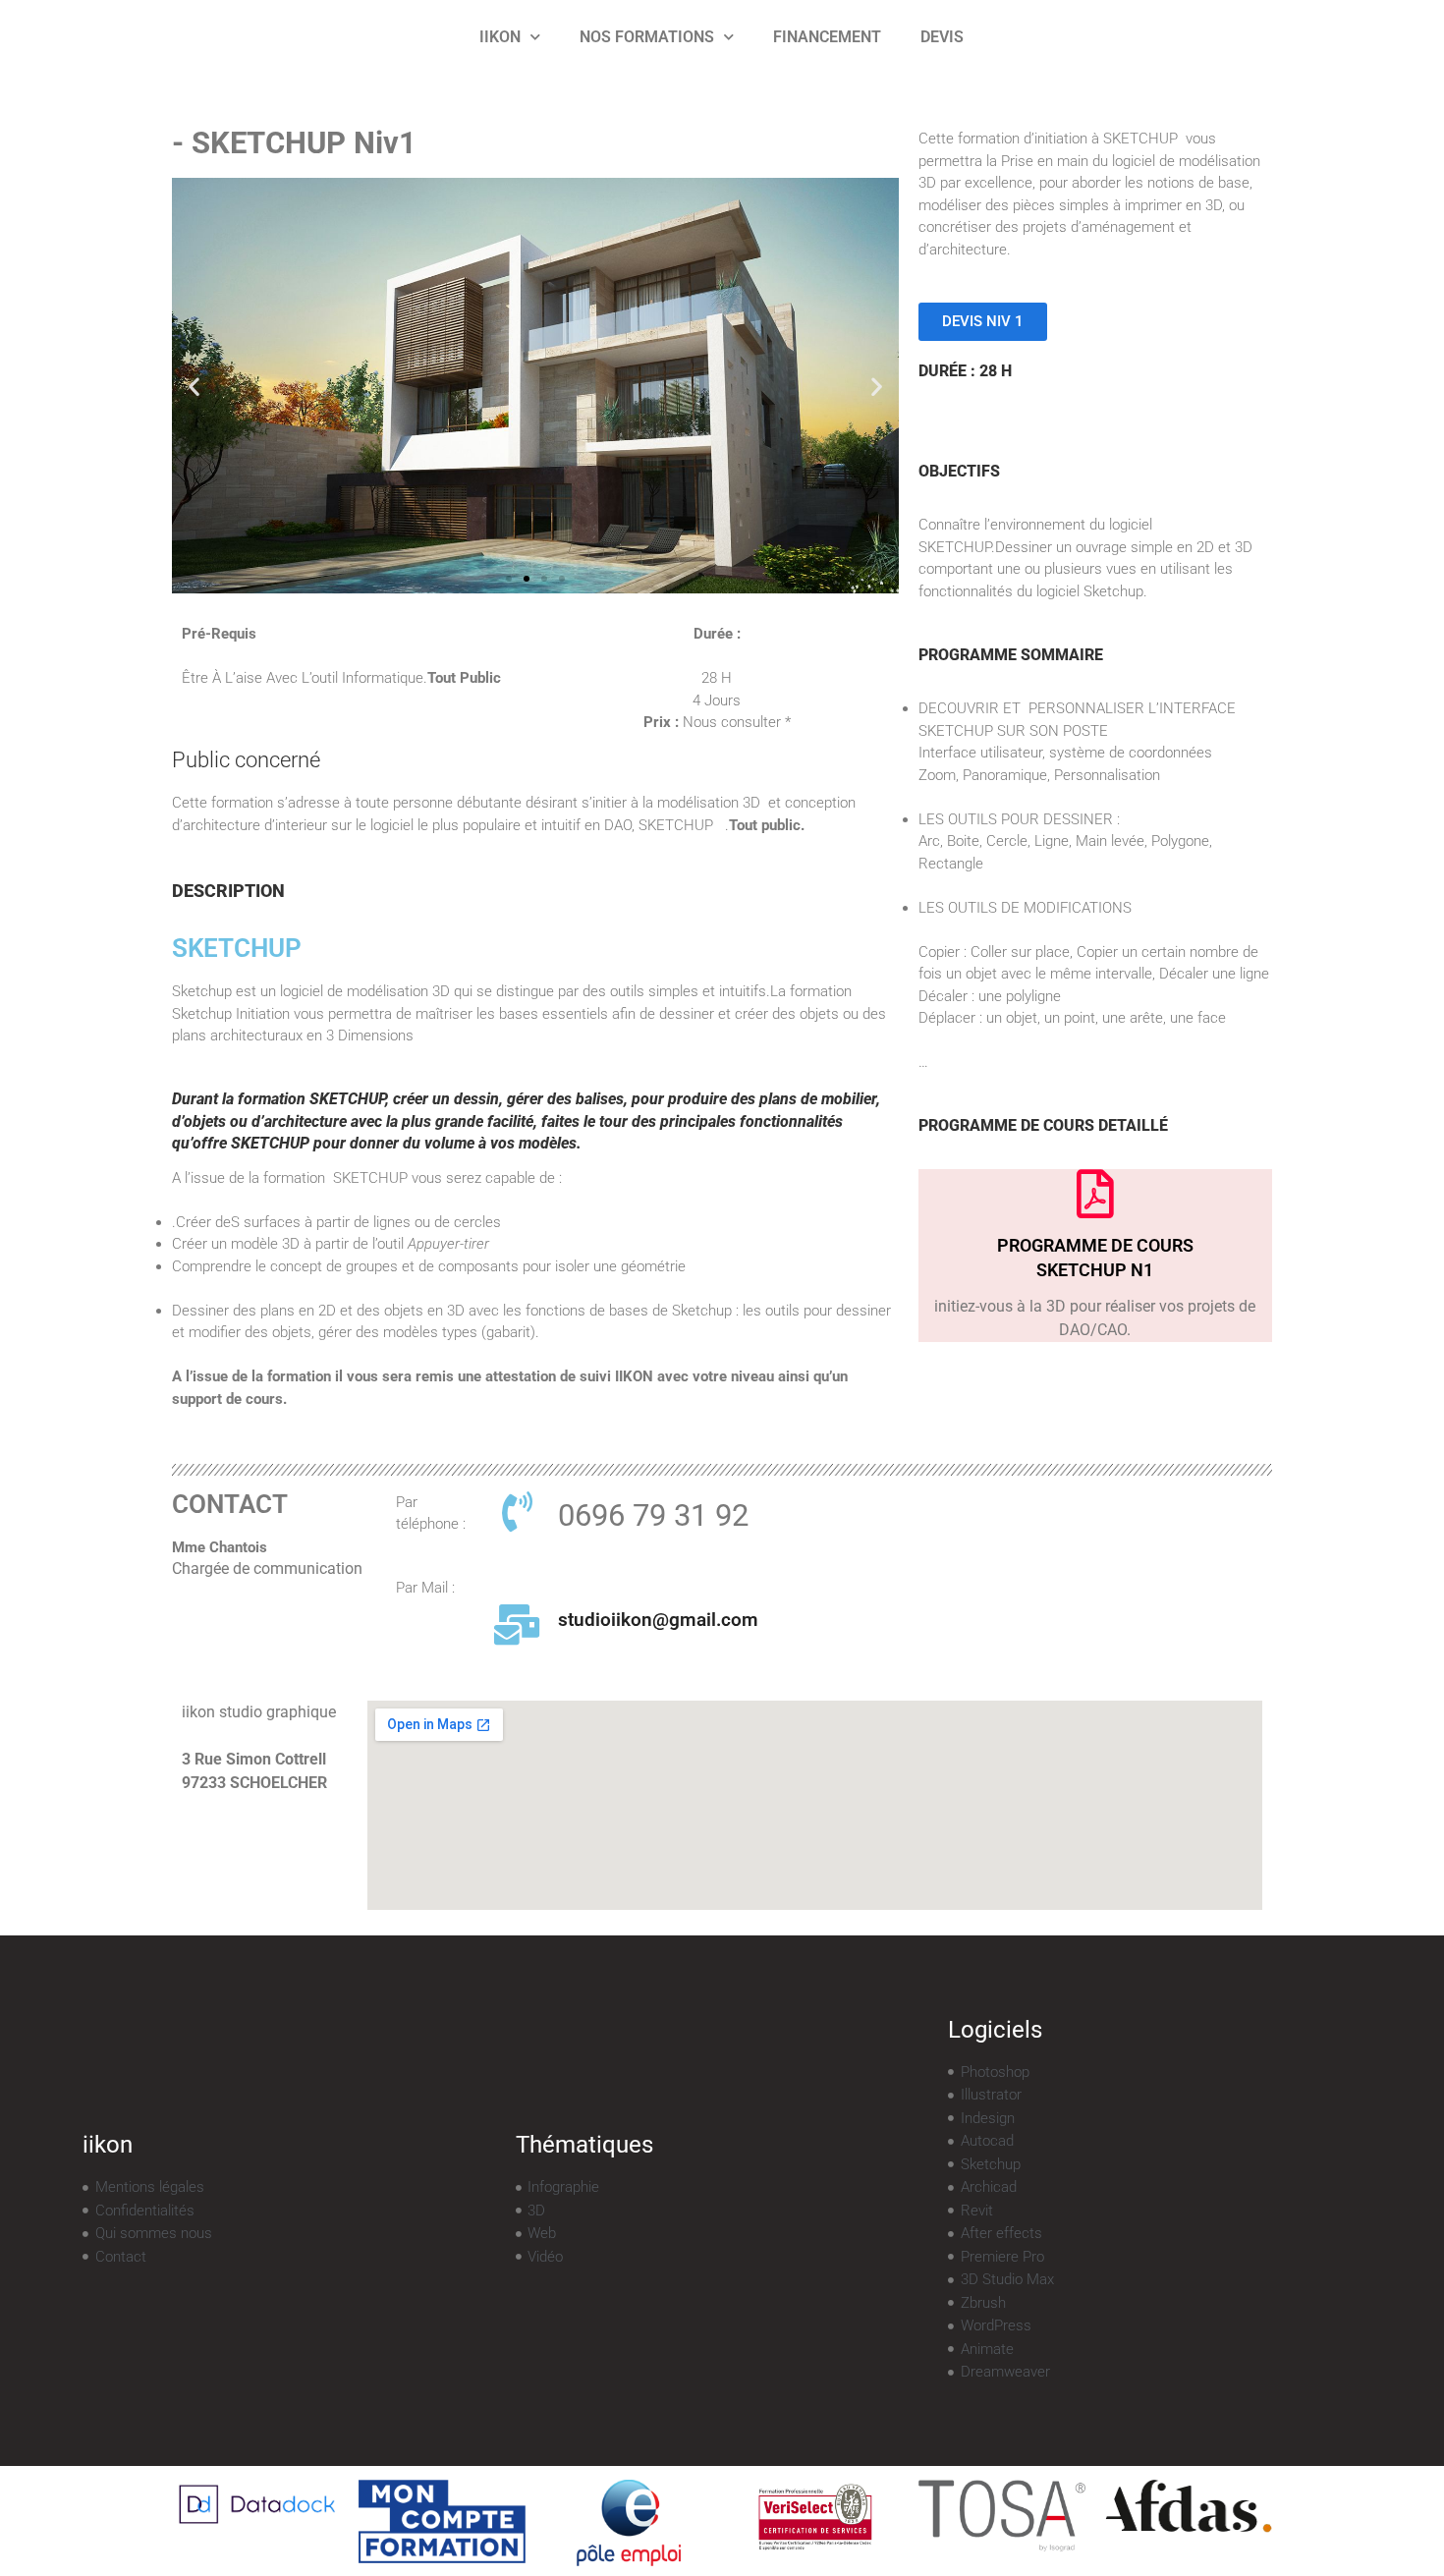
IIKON (500, 37)
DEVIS (942, 37)
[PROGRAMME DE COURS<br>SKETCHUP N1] (1095, 1194)
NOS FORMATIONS (647, 37)
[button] (194, 386)
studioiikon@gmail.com (658, 1620)
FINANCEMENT (827, 37)
